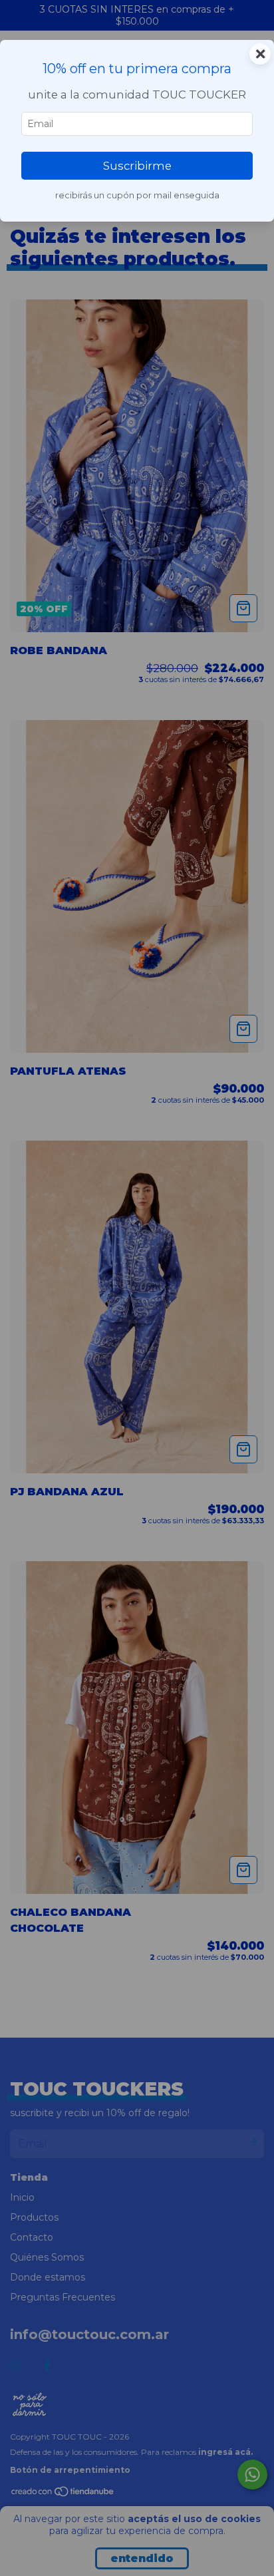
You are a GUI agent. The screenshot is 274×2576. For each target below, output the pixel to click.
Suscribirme (137, 166)
